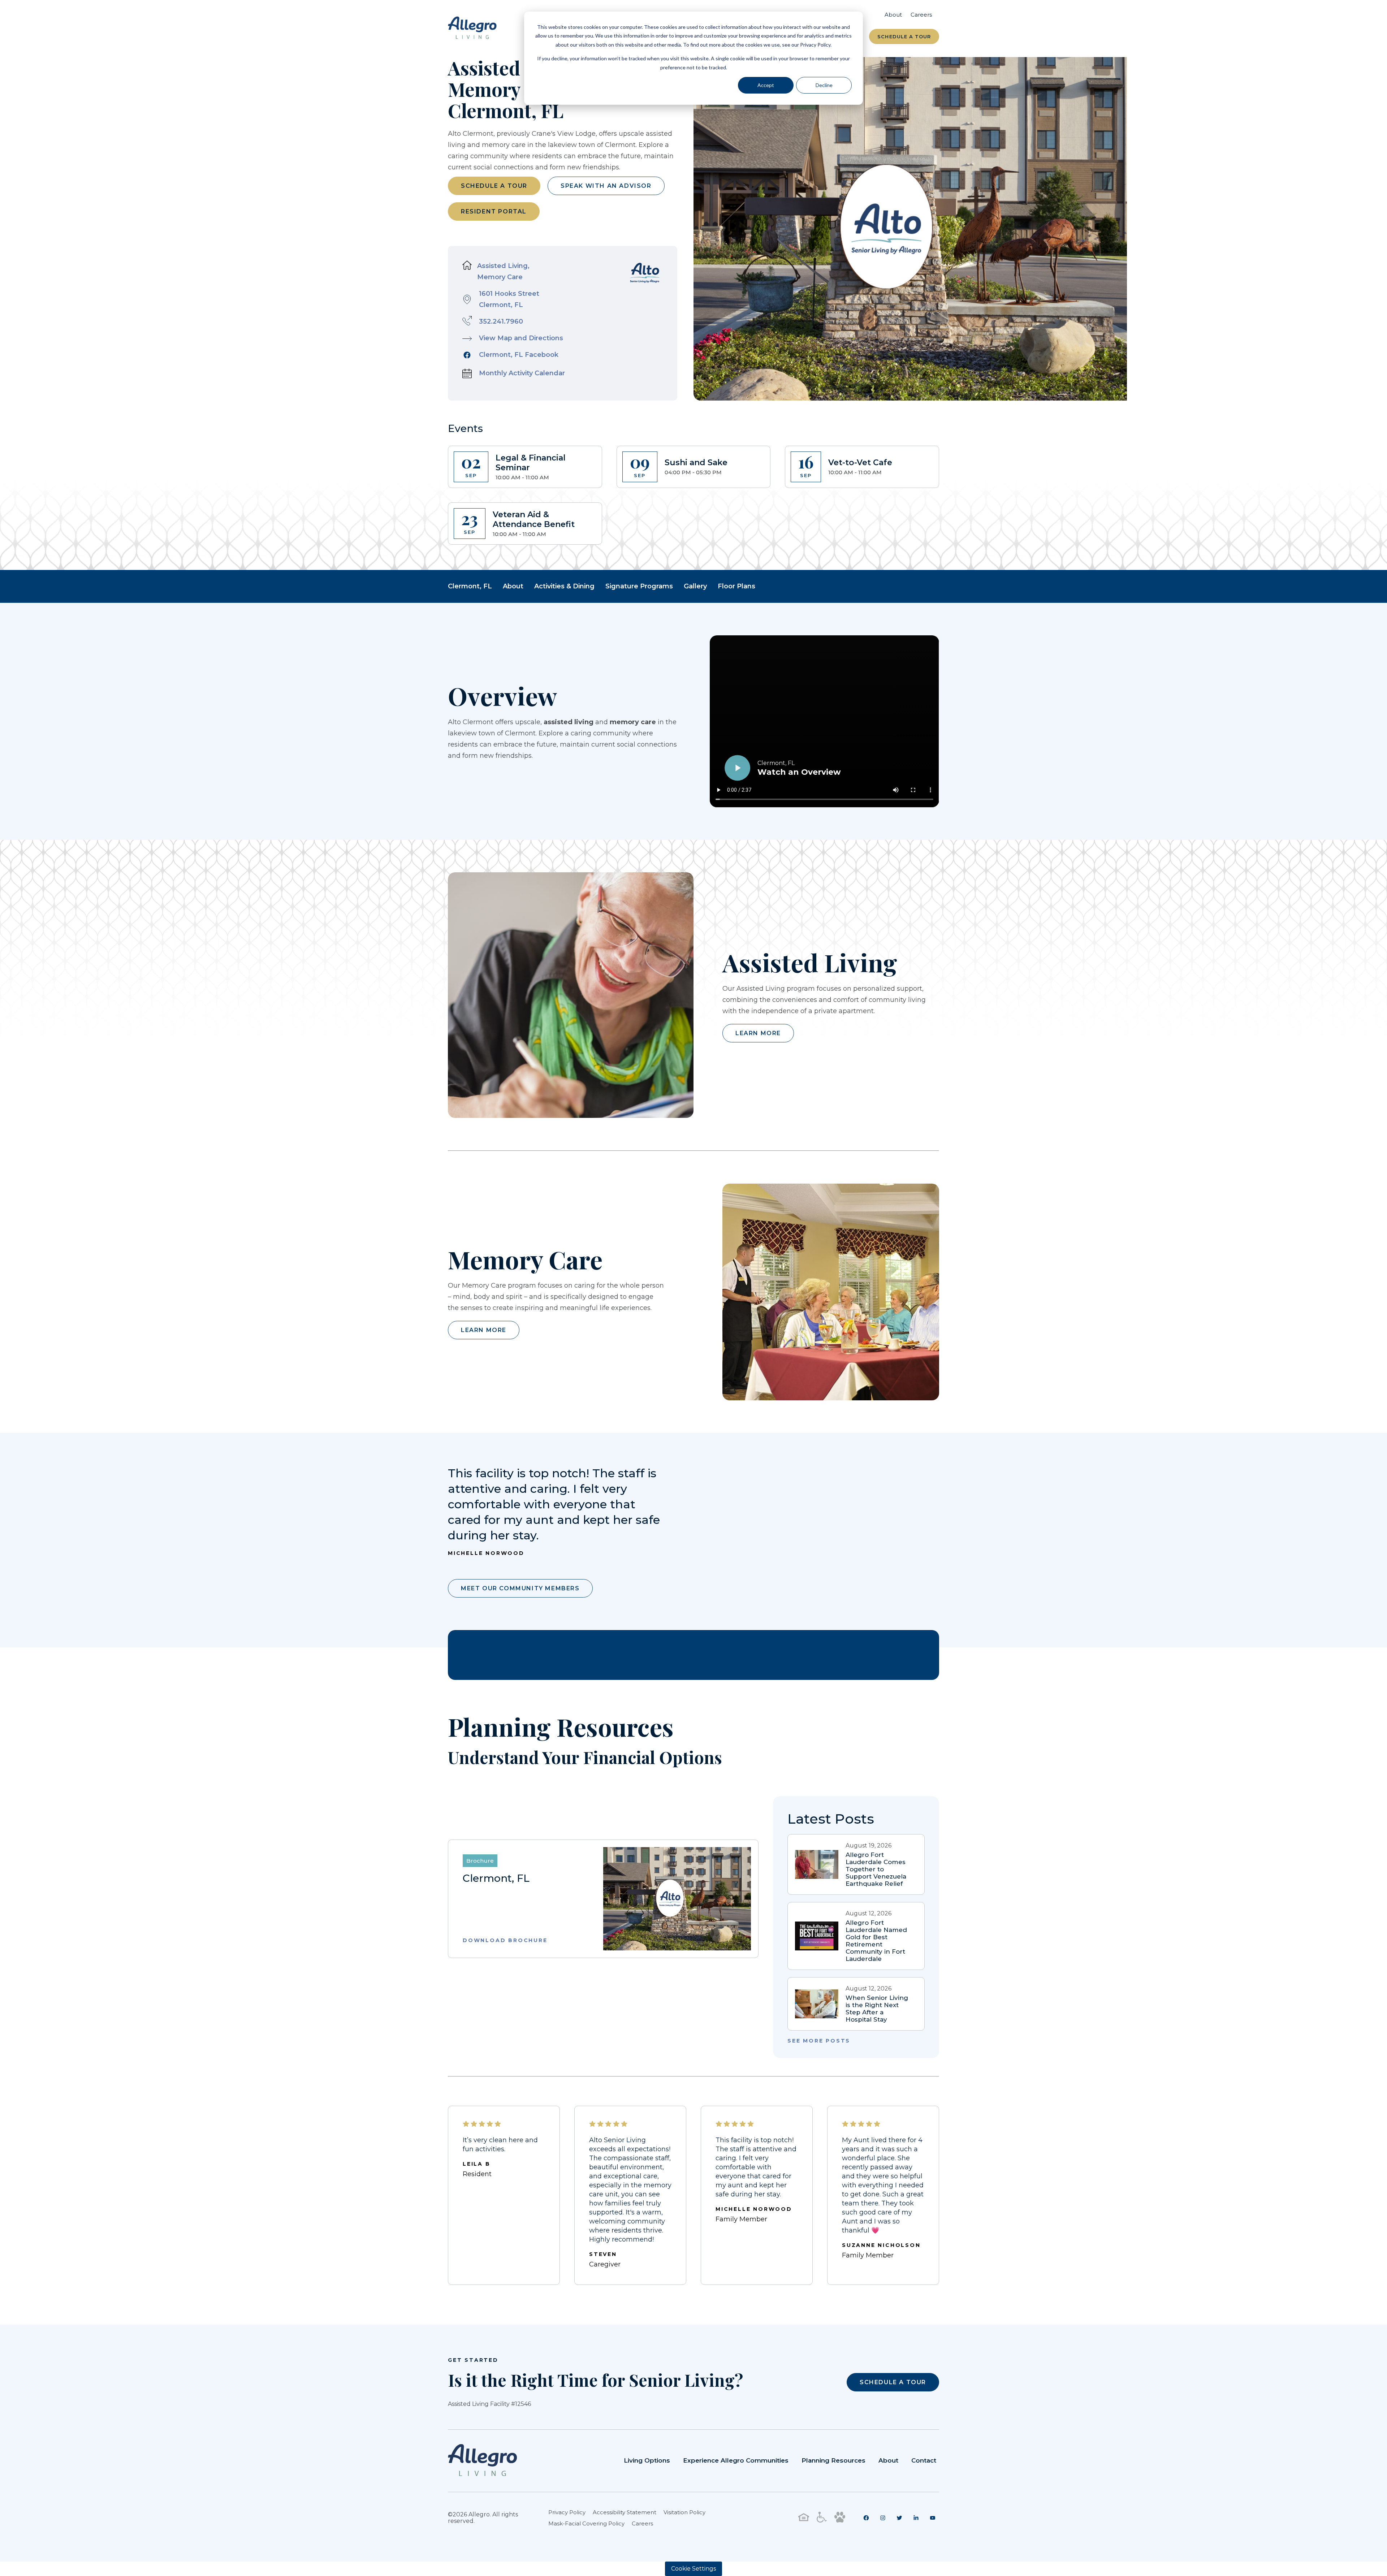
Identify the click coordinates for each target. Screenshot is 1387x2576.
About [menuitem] (893, 15)
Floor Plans (736, 586)
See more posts (819, 2041)
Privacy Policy (567, 2512)
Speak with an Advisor (606, 186)
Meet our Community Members (520, 1588)
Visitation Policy (684, 2512)
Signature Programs (639, 586)
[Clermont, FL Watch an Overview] (824, 785)
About (513, 586)
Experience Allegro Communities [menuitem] (736, 2460)
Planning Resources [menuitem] (833, 2460)
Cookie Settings (693, 2569)
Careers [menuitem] (921, 15)
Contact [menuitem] (924, 2460)
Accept (766, 85)
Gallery (695, 586)
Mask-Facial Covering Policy (586, 2523)
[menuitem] (866, 2518)
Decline (824, 85)
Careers (642, 2523)
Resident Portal (494, 211)
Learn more (758, 1033)
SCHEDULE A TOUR (893, 2382)
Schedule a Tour (904, 36)
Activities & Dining (564, 586)
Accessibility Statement (625, 2512)
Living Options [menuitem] (647, 2460)
